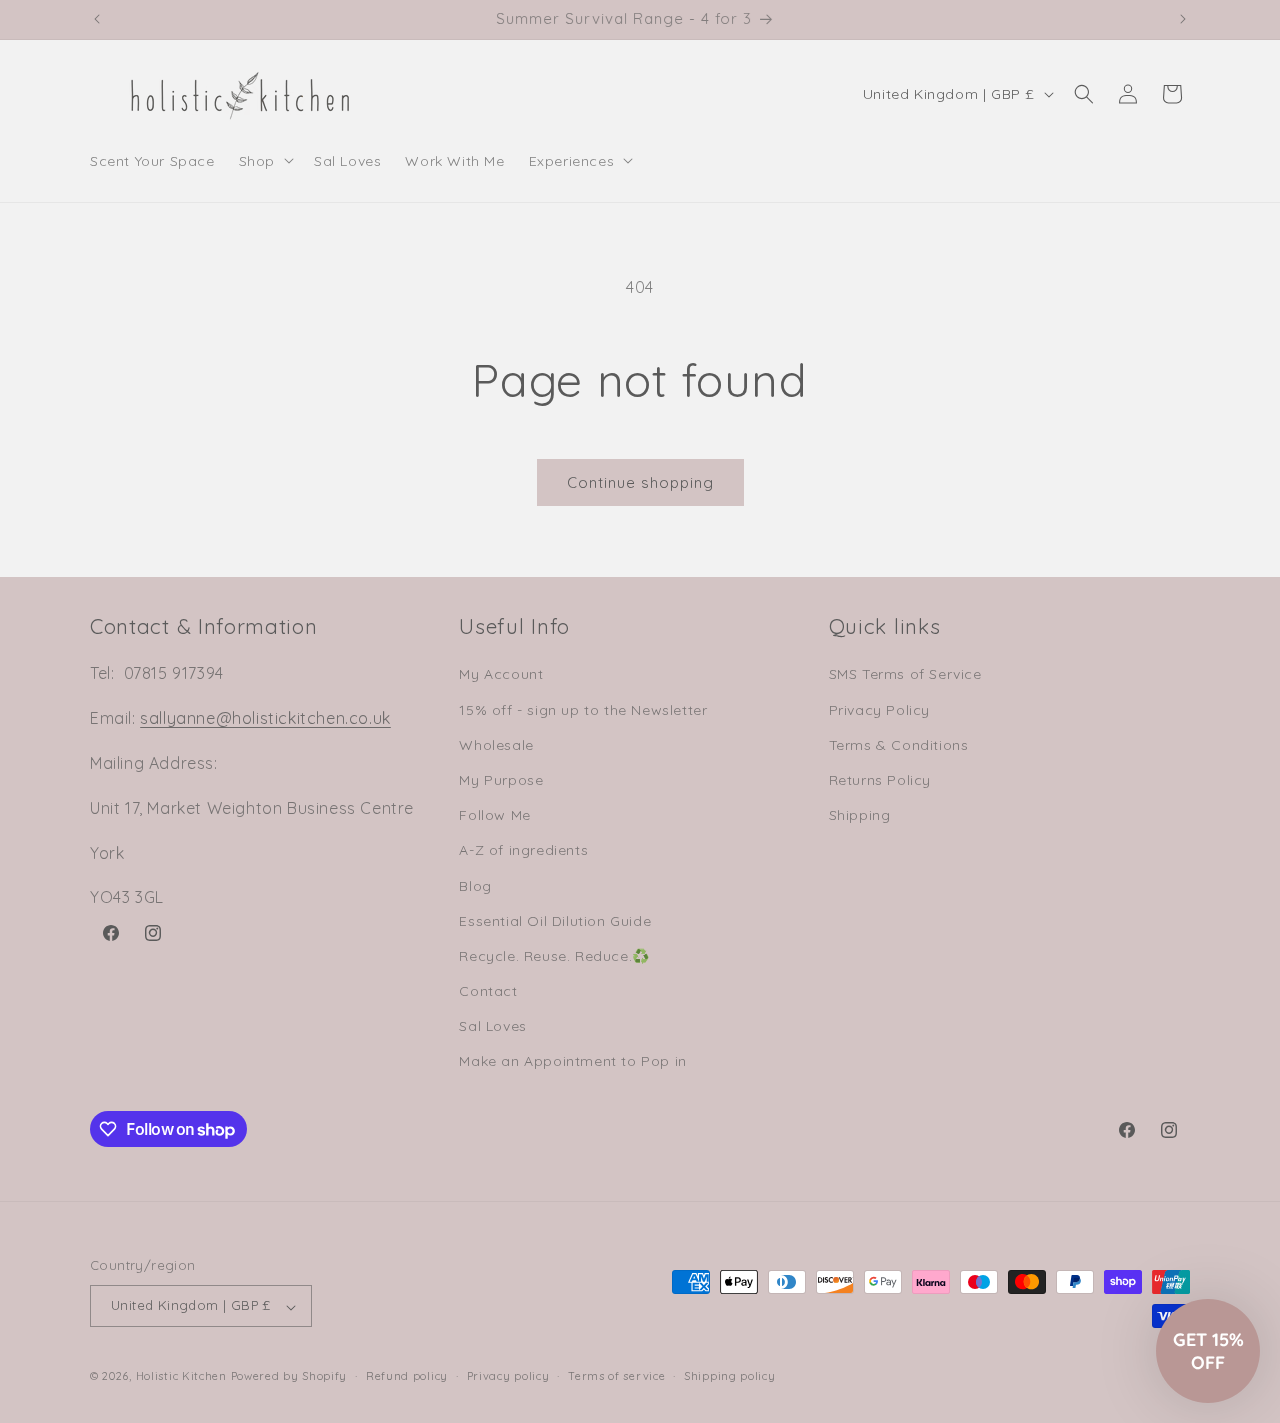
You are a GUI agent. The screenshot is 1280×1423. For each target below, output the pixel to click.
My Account (501, 674)
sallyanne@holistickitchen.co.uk (265, 718)
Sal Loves (492, 1026)
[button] (264, 160)
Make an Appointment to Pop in (572, 1061)
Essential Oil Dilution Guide (555, 920)
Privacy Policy (879, 709)
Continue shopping (640, 482)
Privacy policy (508, 1376)
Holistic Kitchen (181, 1377)
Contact (488, 991)
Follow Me (494, 815)
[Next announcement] (1183, 19)
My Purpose (501, 779)
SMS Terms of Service (905, 674)
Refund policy (407, 1376)
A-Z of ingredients (523, 850)
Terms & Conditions (899, 744)
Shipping (860, 815)
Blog (475, 885)
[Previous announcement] (97, 19)
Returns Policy (880, 779)
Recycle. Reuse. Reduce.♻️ (554, 955)
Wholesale (496, 744)
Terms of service (616, 1376)
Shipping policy (730, 1376)
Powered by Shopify (289, 1377)
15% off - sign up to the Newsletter (583, 709)
